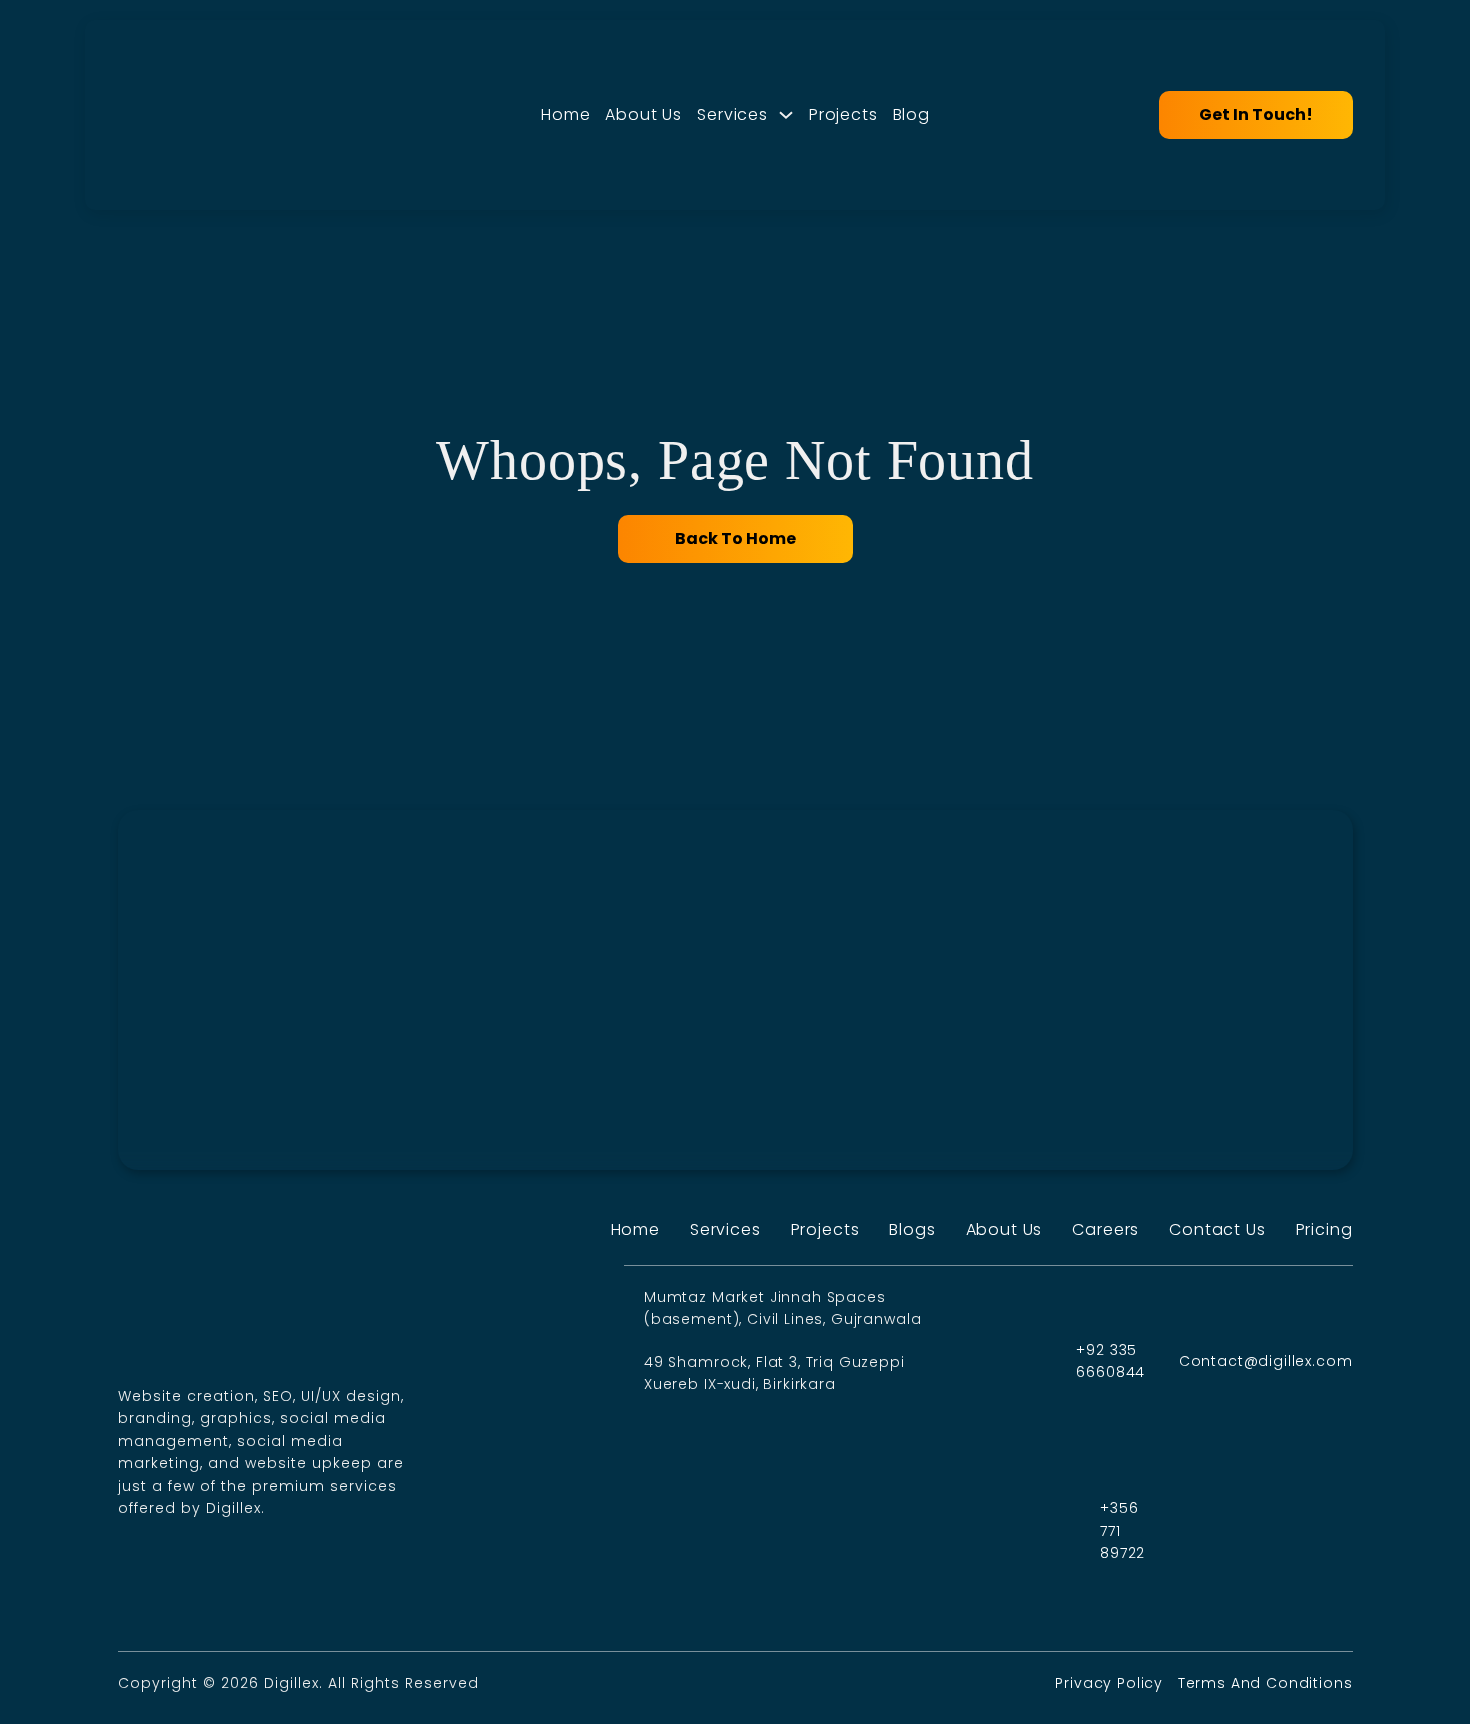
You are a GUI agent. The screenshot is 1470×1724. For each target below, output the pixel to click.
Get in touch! (1256, 114)
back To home (735, 538)
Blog (911, 114)
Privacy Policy (1111, 1683)
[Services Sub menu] (786, 115)
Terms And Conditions (1265, 1683)
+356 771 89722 (1122, 1530)
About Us (643, 114)
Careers (1105, 1229)
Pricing (1324, 1229)
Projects (843, 114)
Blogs (912, 1229)
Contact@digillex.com (1266, 1361)
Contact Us (1217, 1229)
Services (732, 114)
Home (565, 114)
